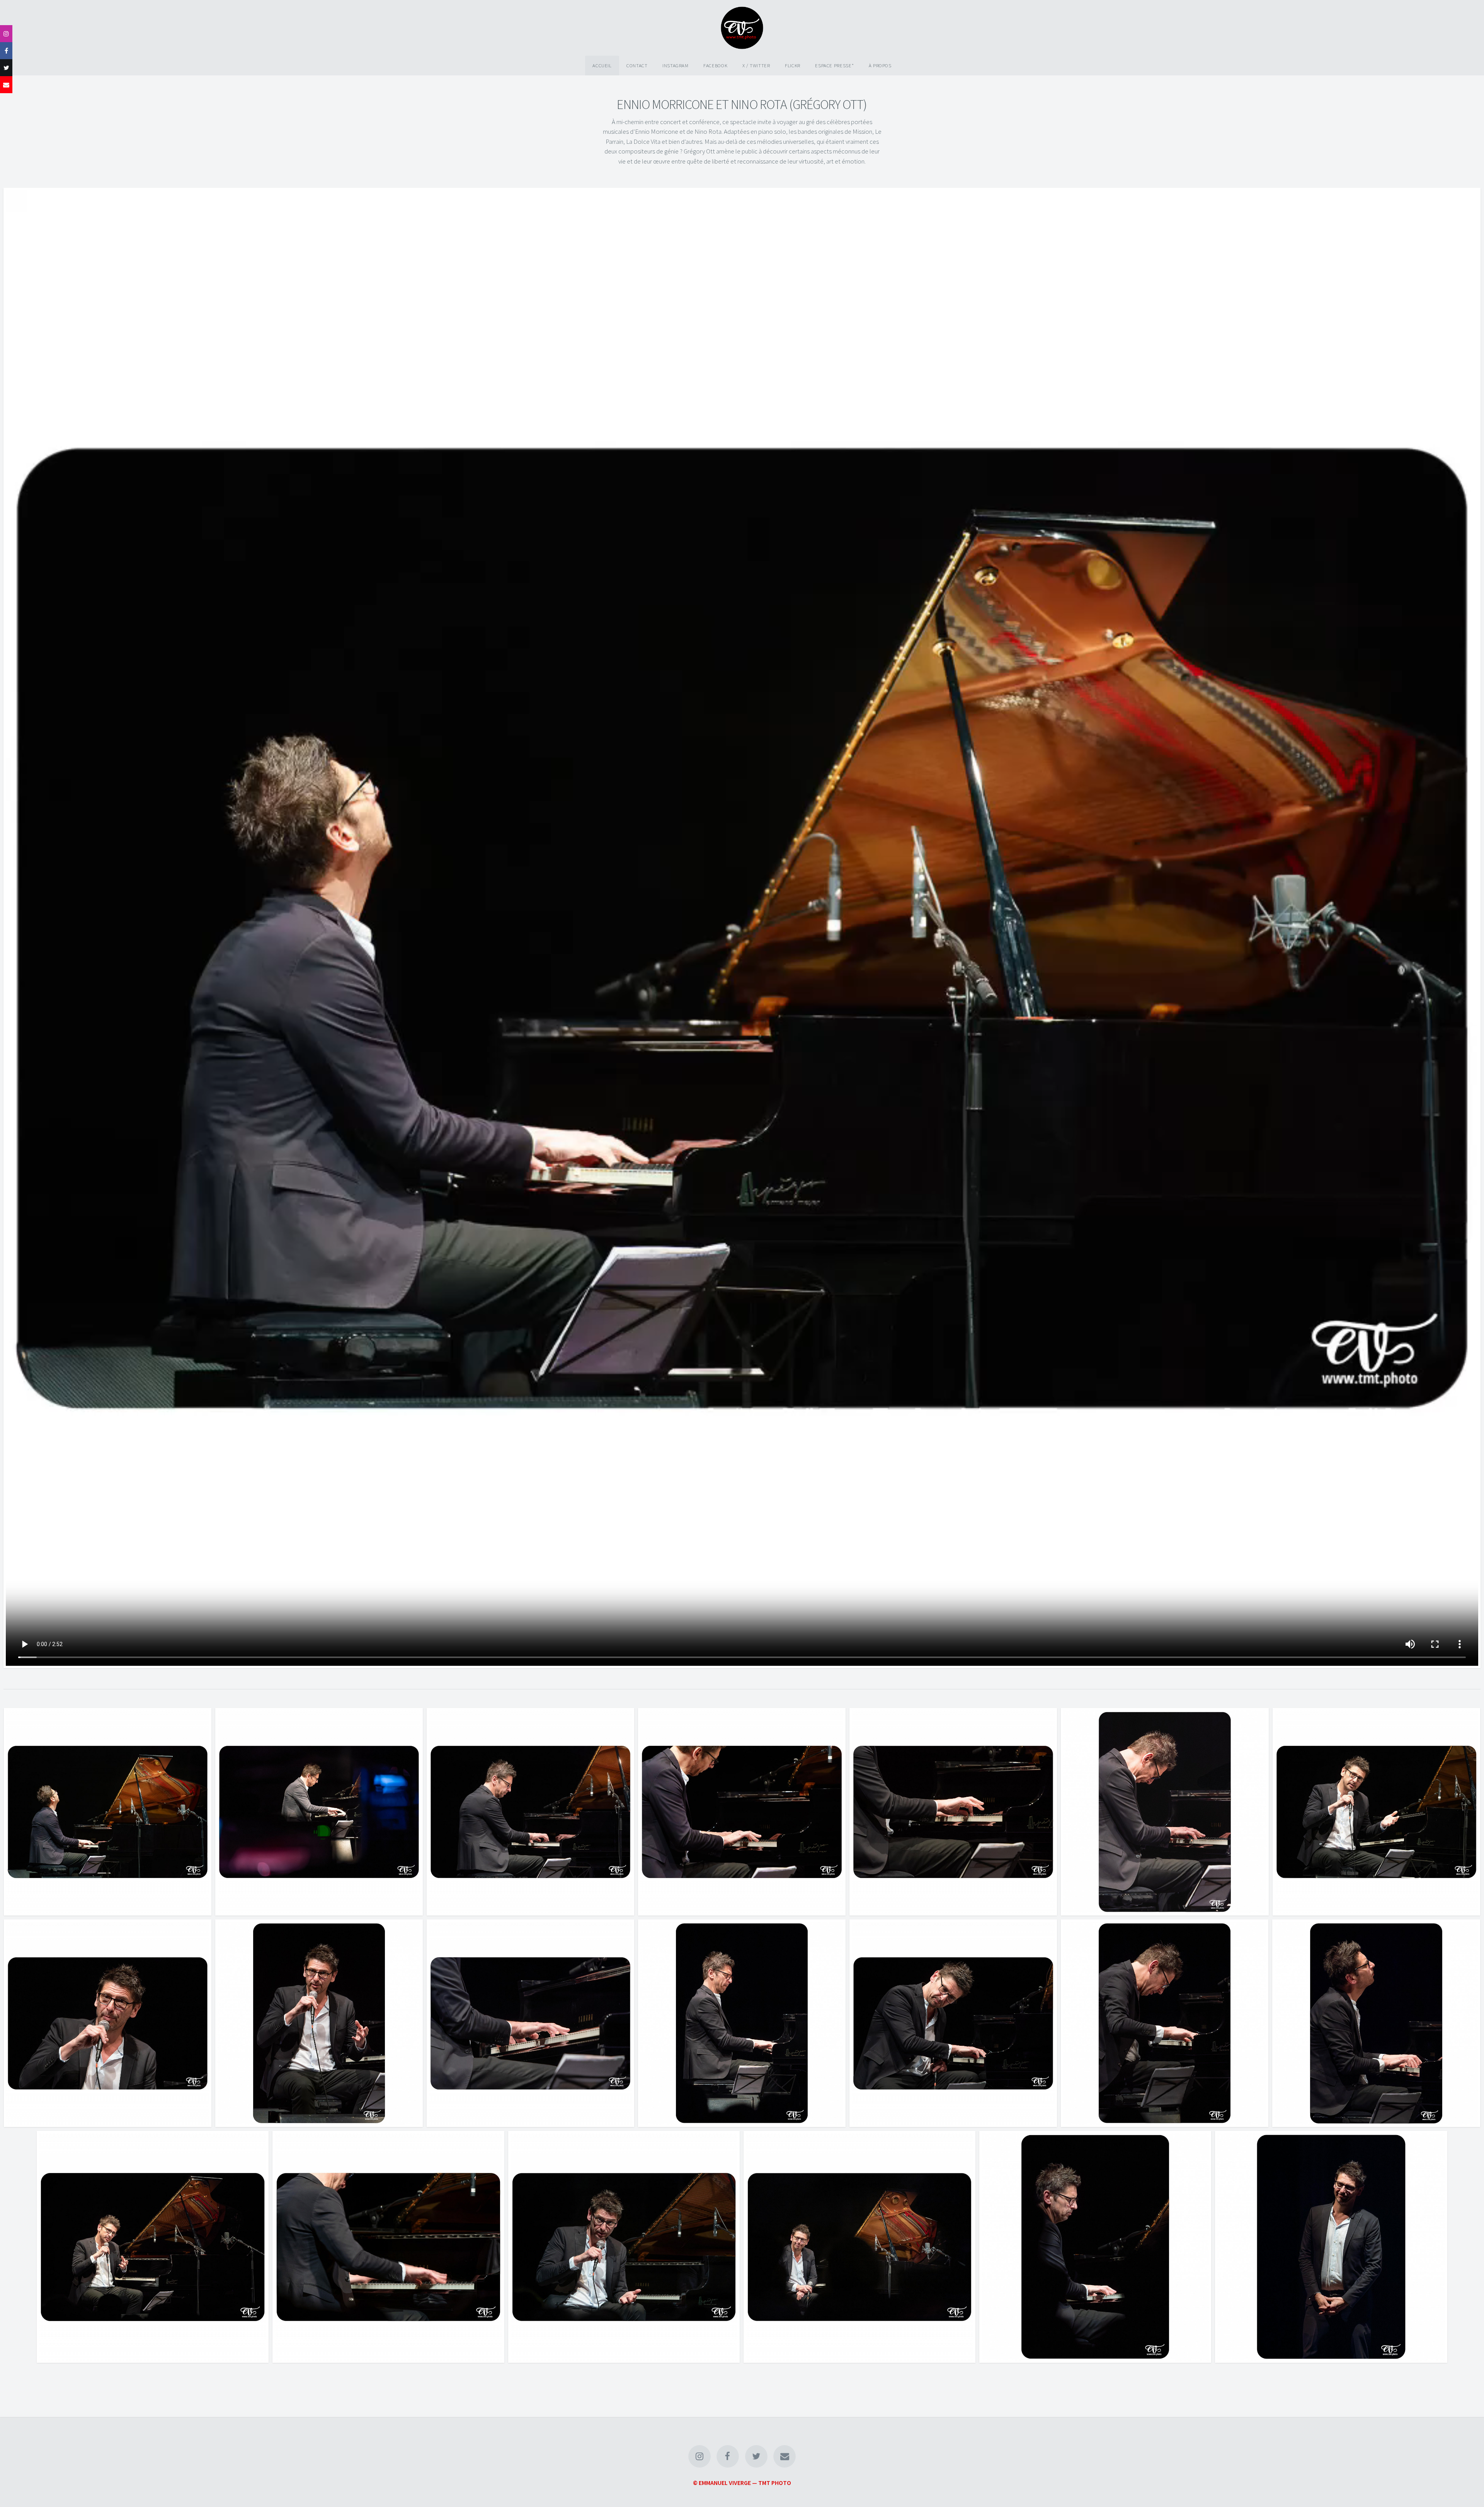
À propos (880, 65)
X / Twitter (756, 65)
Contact (637, 65)
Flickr (793, 65)
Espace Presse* (834, 65)
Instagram (676, 65)
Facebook (715, 65)
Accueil (602, 65)
